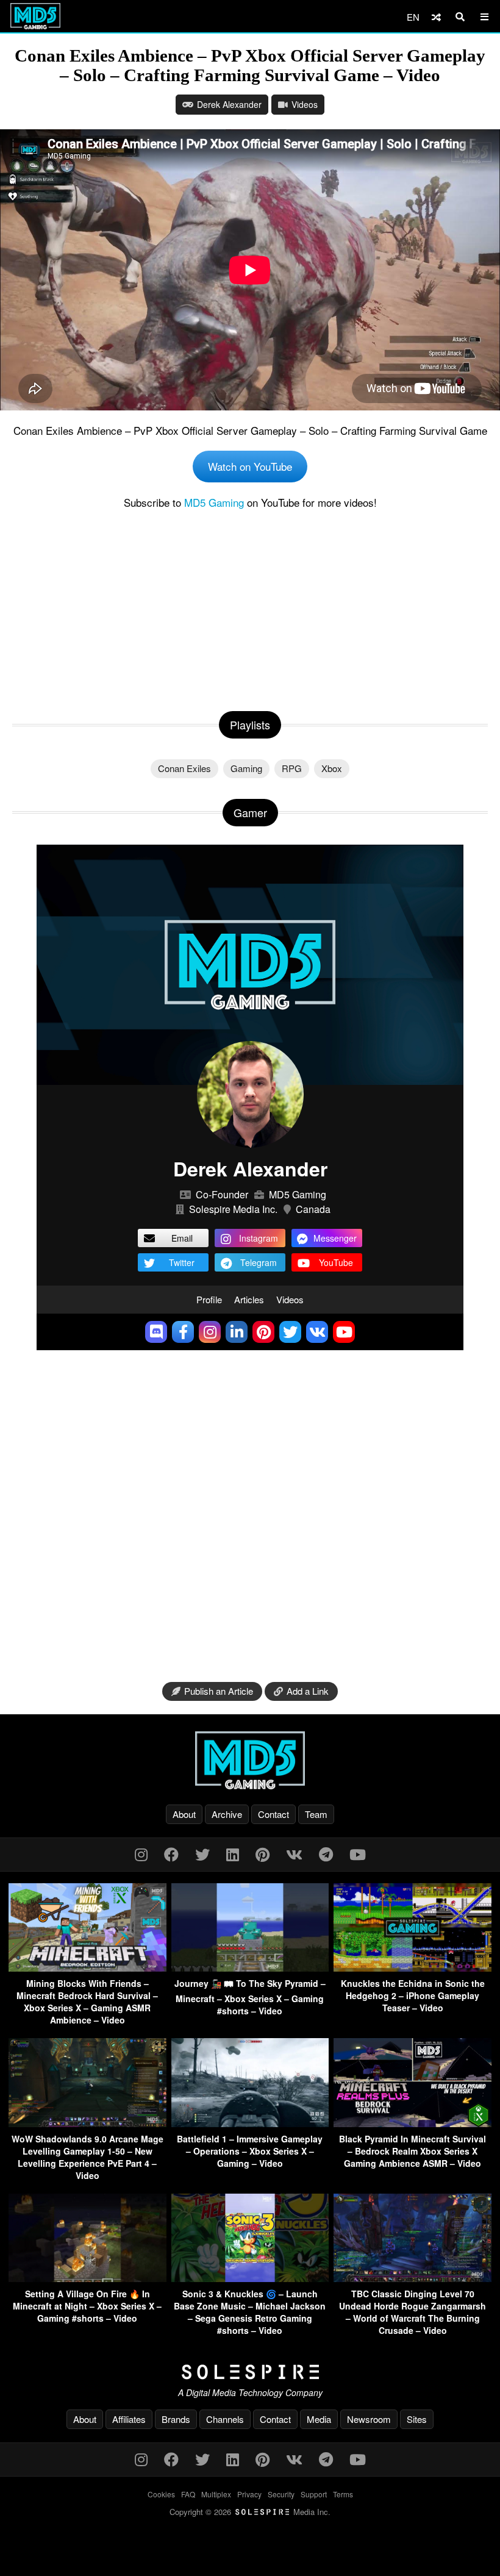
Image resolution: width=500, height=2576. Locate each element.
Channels (225, 2419)
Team (316, 1814)
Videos (305, 104)
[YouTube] (358, 1854)
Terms (343, 2494)
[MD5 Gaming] (250, 1760)
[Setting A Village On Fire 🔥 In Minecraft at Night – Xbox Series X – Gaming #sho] (87, 2278)
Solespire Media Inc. (233, 1209)
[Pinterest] (262, 1854)
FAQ (188, 2494)
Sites (417, 2419)
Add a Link (308, 1691)
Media (319, 2419)
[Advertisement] (250, 607)
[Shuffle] (436, 17)
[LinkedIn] (233, 1854)
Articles (249, 1299)
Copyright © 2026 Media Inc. (250, 2512)
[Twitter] (202, 1854)
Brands (176, 2419)
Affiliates (129, 2419)
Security (281, 2494)
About (184, 1814)
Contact (273, 1814)
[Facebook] (171, 1854)
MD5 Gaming (214, 502)
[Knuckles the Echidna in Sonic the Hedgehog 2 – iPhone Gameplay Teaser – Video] (412, 1968)
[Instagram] (141, 1854)
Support (314, 2494)
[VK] (294, 1854)
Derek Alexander (229, 104)
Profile (209, 1299)
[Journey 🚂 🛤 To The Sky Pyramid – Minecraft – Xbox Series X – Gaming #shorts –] (250, 1968)
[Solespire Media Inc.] (250, 2372)
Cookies (161, 2494)
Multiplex (216, 2494)
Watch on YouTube (250, 466)
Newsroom (369, 2419)
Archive (227, 1814)
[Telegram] (326, 1854)
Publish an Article (219, 1691)
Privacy (249, 2494)
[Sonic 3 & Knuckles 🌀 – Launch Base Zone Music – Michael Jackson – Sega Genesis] (250, 2278)
